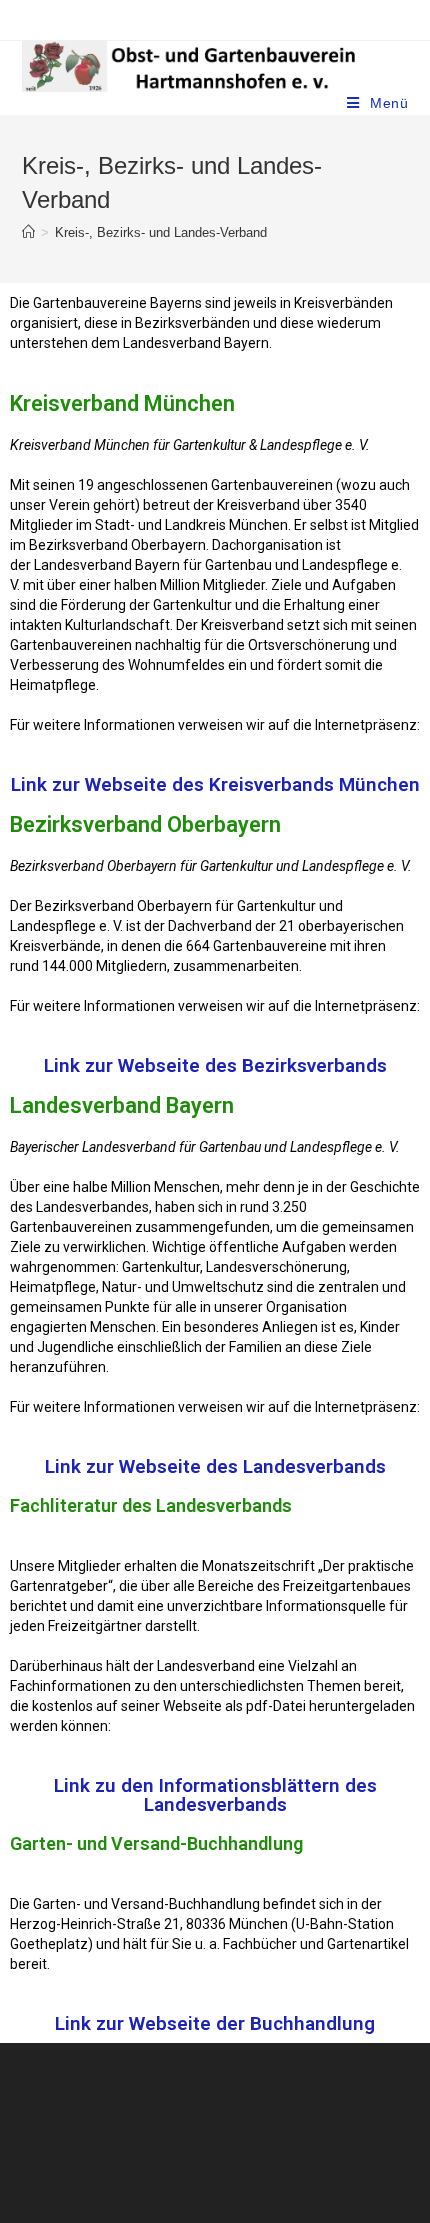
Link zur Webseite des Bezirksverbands (215, 1065)
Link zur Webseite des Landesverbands (215, 1466)
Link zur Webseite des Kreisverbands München (215, 784)
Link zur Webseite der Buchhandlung (215, 2023)
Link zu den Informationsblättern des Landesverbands (215, 1795)
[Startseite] (28, 232)
